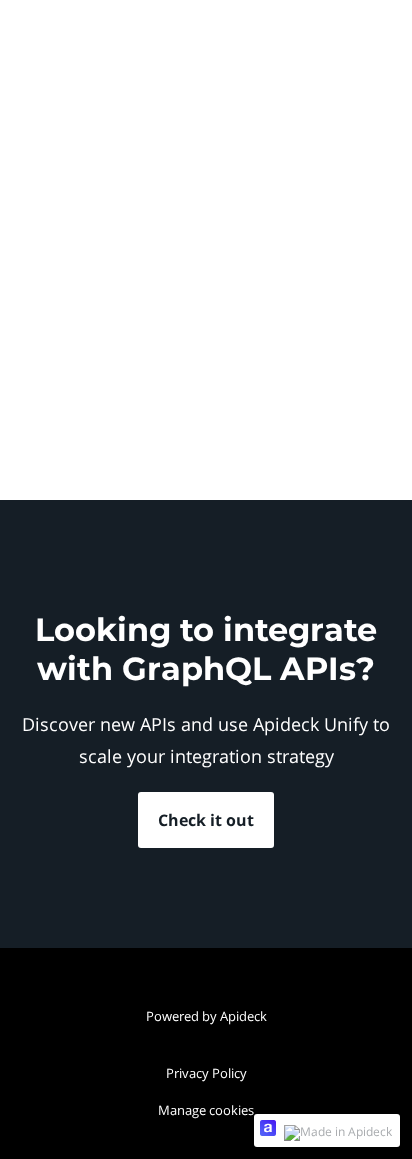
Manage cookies (206, 1110)
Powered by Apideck (206, 1016)
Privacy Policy (206, 1073)
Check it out (206, 820)
